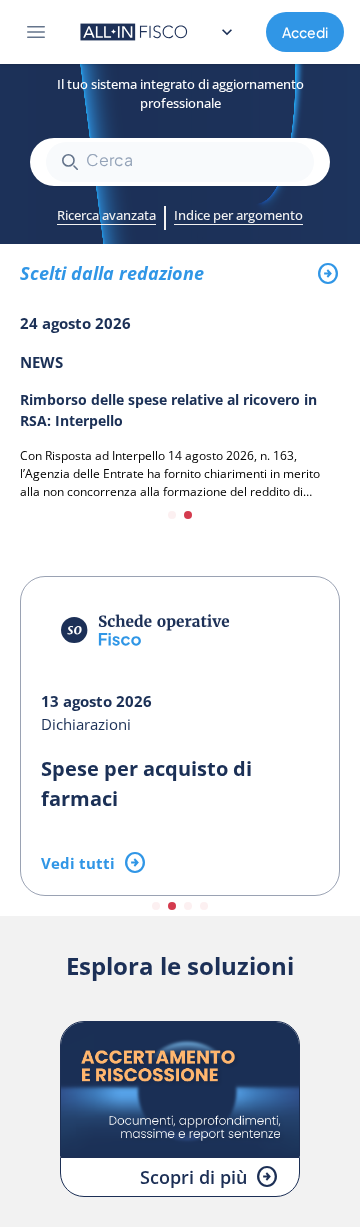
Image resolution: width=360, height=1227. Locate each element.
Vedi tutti (78, 863)
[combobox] (180, 162)
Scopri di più (193, 1177)
